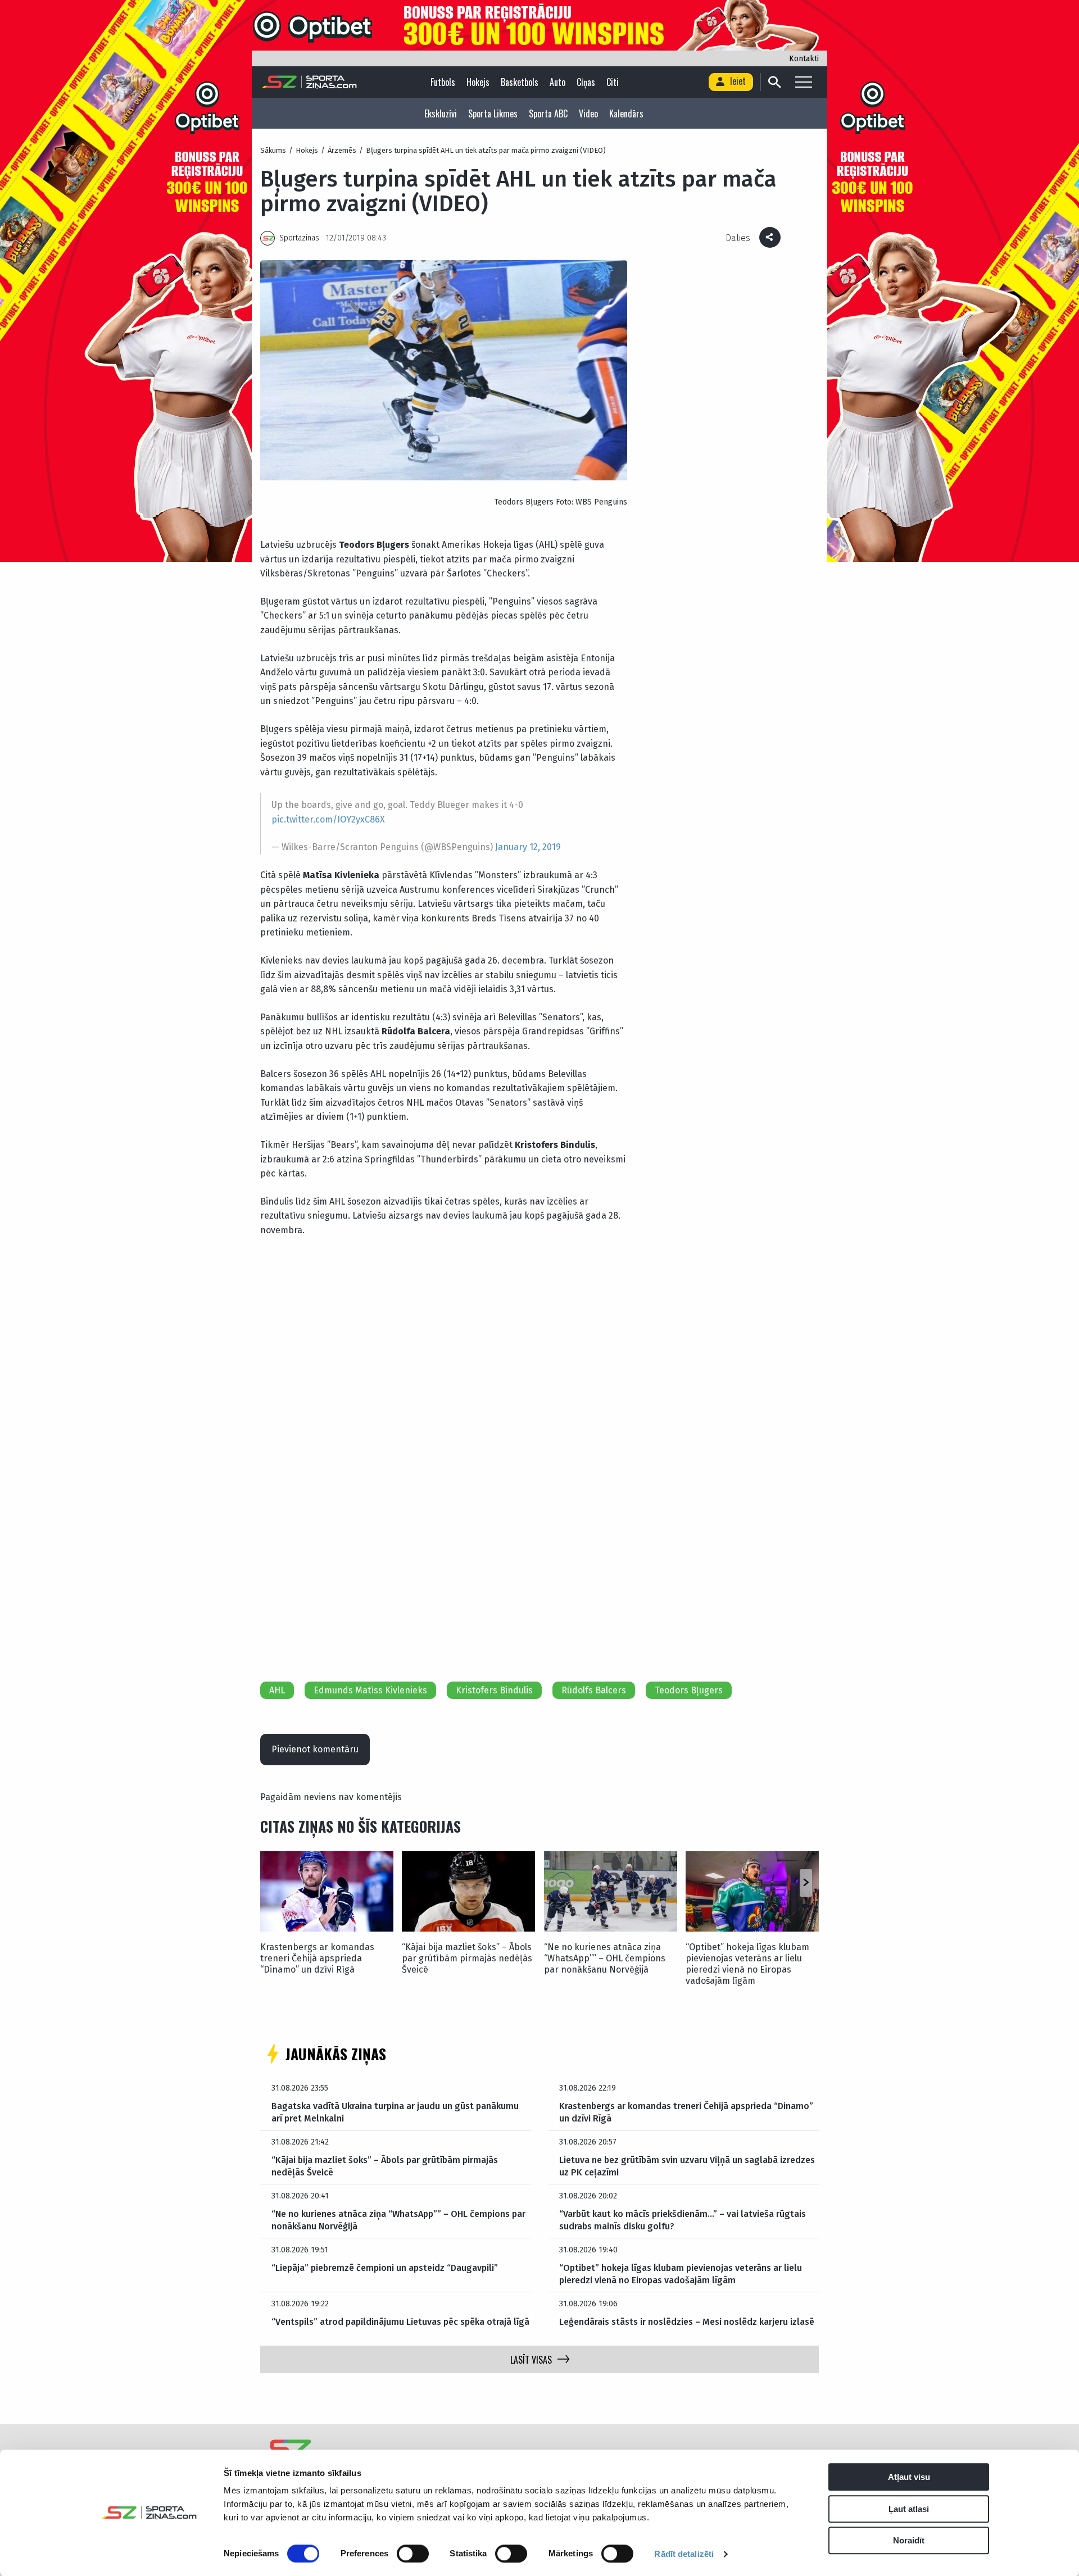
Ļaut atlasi (909, 2509)
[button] (806, 1883)
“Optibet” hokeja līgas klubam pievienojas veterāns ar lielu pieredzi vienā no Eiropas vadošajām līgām (747, 1964)
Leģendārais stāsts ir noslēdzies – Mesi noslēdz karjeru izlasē (687, 2322)
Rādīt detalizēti (684, 2554)
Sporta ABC (548, 113)
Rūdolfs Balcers (594, 1690)
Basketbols (520, 82)
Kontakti (804, 59)
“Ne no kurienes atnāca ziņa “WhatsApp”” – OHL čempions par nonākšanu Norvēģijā (605, 1958)
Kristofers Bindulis (494, 1690)
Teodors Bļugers (689, 1690)
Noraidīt (909, 2540)
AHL (277, 1690)
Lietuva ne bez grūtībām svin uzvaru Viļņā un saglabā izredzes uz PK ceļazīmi (687, 2166)
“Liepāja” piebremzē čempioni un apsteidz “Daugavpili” (385, 2268)
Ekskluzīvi (441, 113)
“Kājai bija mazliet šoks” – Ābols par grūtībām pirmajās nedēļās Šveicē (467, 1958)
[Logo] (309, 82)
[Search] (774, 82)
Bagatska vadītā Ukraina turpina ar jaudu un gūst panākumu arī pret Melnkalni (395, 2112)
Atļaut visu (909, 2477)
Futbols (443, 82)
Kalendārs (626, 113)
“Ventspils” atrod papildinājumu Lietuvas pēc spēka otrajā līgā (400, 2322)
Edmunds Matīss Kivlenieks (370, 1690)
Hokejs (478, 82)
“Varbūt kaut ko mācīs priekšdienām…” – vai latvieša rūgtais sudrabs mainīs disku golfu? (683, 2220)
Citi (613, 82)
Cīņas (586, 82)
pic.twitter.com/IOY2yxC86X (328, 819)
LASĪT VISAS (531, 2360)
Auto (557, 82)
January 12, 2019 (528, 847)
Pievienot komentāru (315, 1749)
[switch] (413, 2554)
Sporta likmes (493, 113)
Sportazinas (299, 238)
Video (588, 113)
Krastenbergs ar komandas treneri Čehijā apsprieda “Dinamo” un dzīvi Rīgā (317, 1958)
